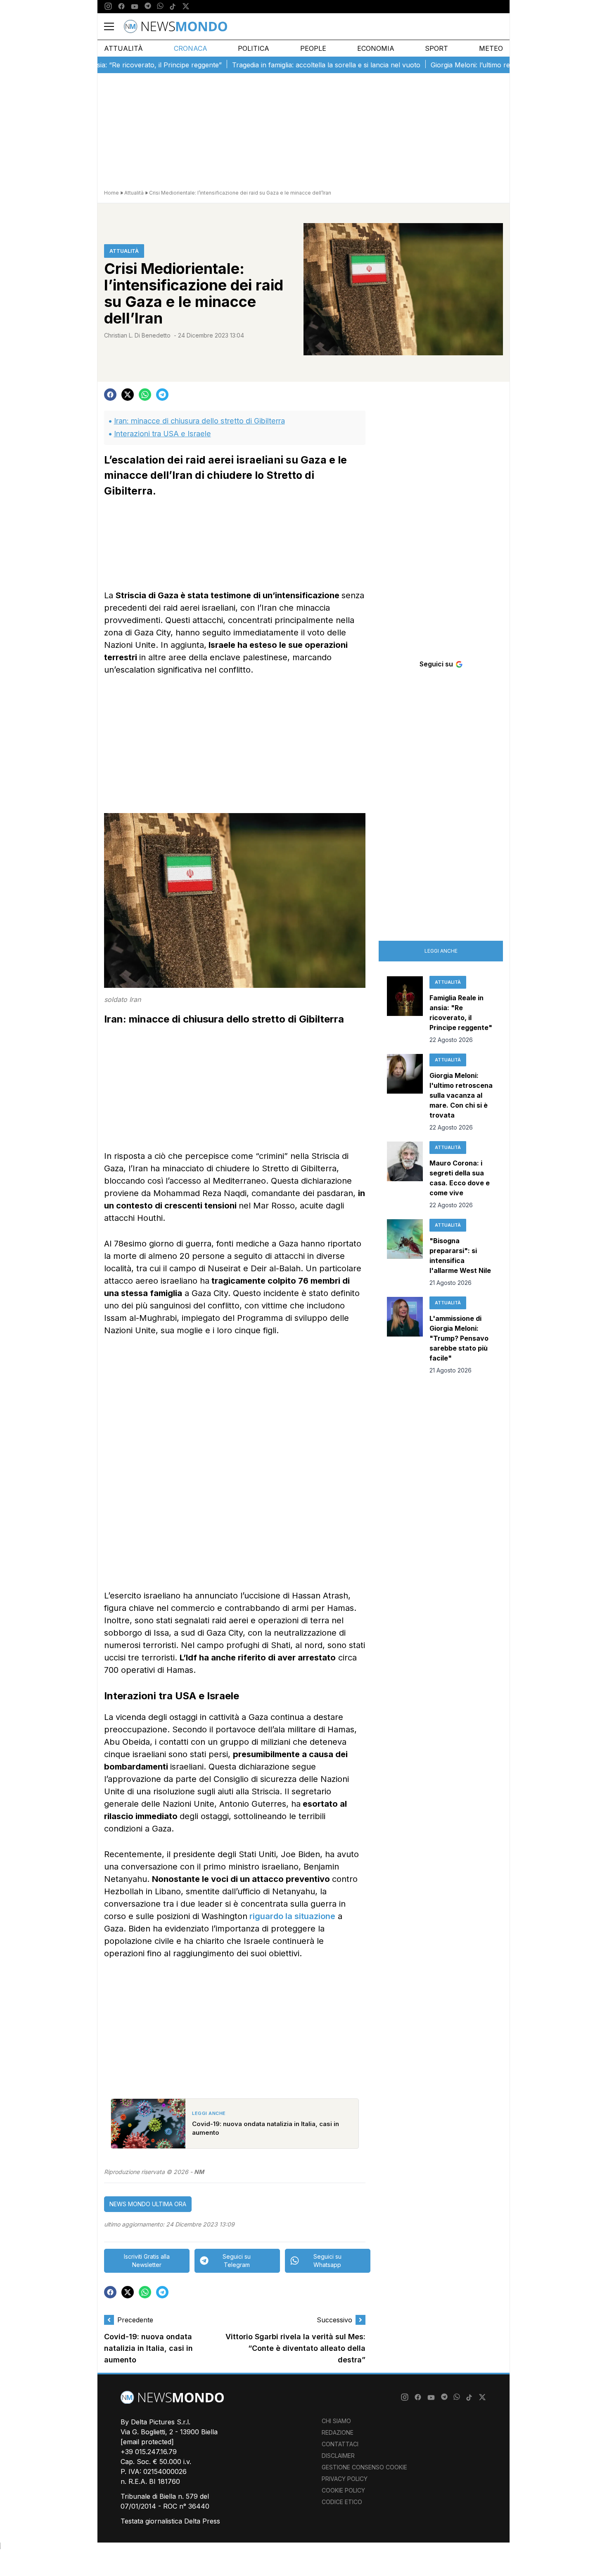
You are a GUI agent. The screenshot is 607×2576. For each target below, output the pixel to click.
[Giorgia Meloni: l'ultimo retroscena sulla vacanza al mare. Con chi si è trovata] (405, 1093)
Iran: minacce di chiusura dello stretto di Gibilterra (199, 421)
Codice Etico (342, 2502)
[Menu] (114, 26)
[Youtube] (135, 7)
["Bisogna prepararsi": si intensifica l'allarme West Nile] (405, 1253)
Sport (436, 48)
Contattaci (340, 2444)
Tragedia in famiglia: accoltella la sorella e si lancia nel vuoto (282, 65)
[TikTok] (173, 7)
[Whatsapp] (160, 7)
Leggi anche (441, 951)
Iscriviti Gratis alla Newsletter (147, 2261)
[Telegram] (148, 7)
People (313, 48)
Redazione (338, 2432)
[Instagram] (108, 7)
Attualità (123, 48)
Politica (254, 48)
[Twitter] (186, 7)
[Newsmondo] (175, 26)
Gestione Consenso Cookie (364, 2467)
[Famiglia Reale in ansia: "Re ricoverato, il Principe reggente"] (405, 1010)
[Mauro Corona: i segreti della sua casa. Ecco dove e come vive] (405, 1175)
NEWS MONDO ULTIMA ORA (148, 2204)
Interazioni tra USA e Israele (162, 434)
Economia (376, 48)
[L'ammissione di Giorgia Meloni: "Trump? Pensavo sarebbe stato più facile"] (405, 1336)
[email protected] (147, 2442)
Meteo (491, 48)
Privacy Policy (345, 2479)
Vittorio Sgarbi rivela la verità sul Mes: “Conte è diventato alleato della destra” (295, 2349)
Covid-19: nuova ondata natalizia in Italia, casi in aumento (148, 2349)
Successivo (334, 2320)
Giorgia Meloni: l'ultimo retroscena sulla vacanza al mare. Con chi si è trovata (461, 1095)
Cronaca (191, 48)
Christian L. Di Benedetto (137, 335)
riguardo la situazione (291, 1916)
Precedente (135, 2320)
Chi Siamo (336, 2421)
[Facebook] (121, 7)
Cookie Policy (343, 2490)
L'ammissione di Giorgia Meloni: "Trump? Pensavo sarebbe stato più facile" (459, 1338)
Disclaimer (338, 2456)
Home (111, 193)
